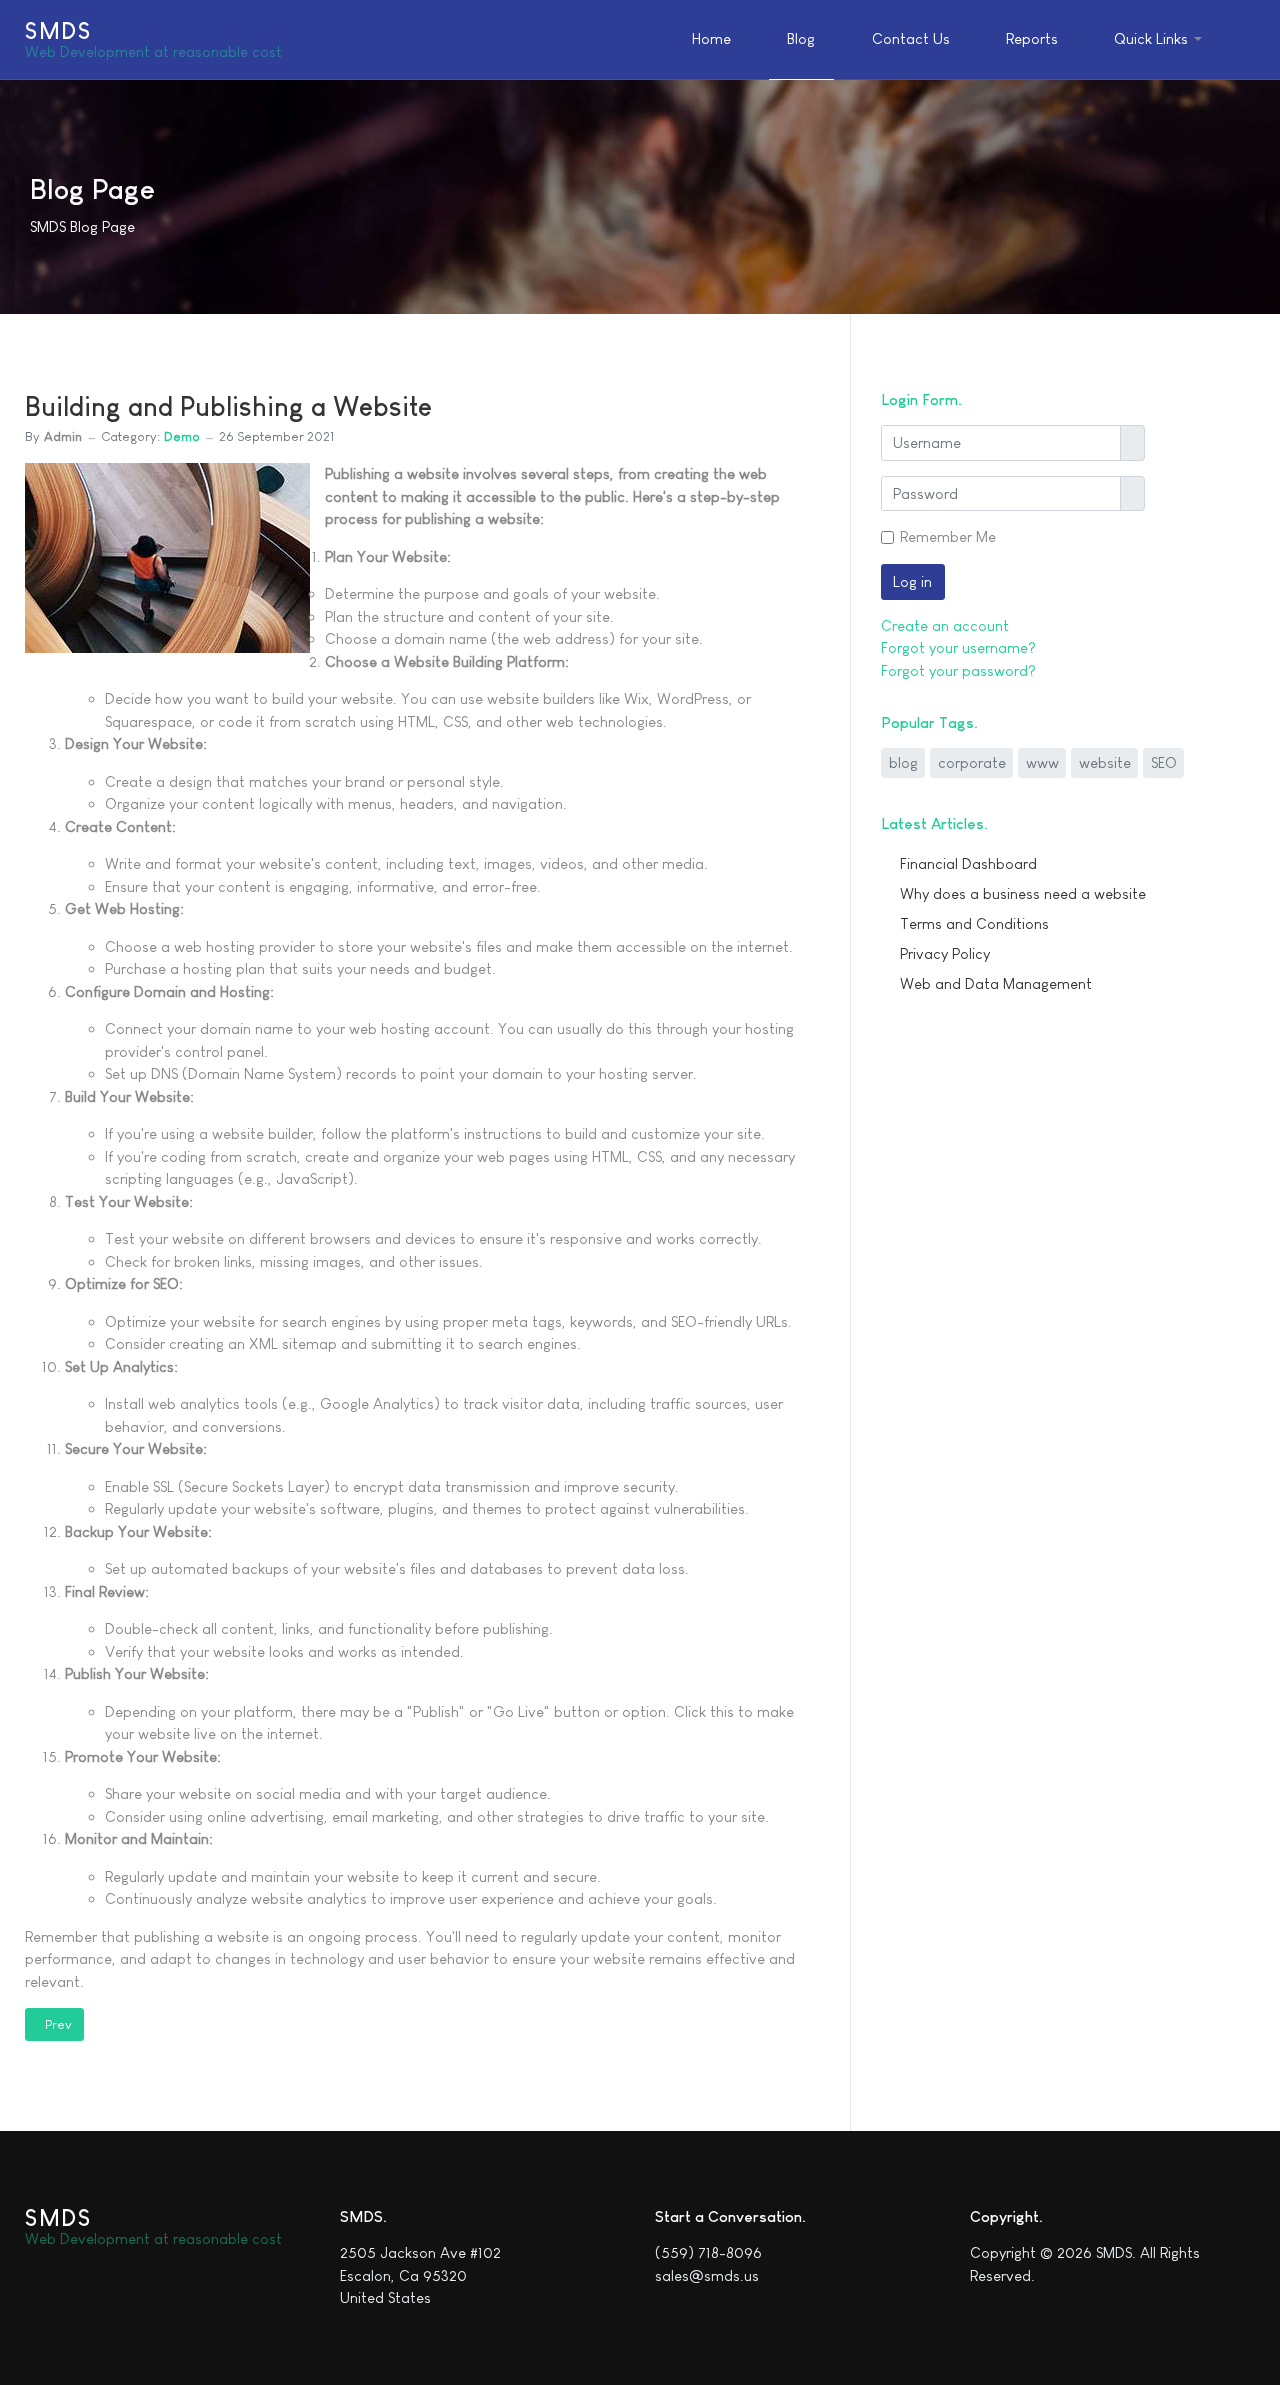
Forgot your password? (958, 670)
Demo (182, 436)
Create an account (945, 625)
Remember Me (948, 536)
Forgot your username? (958, 647)
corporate (972, 762)
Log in (912, 581)
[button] (1161, 40)
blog (903, 762)
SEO (1164, 762)
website (1105, 762)
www (1042, 762)
